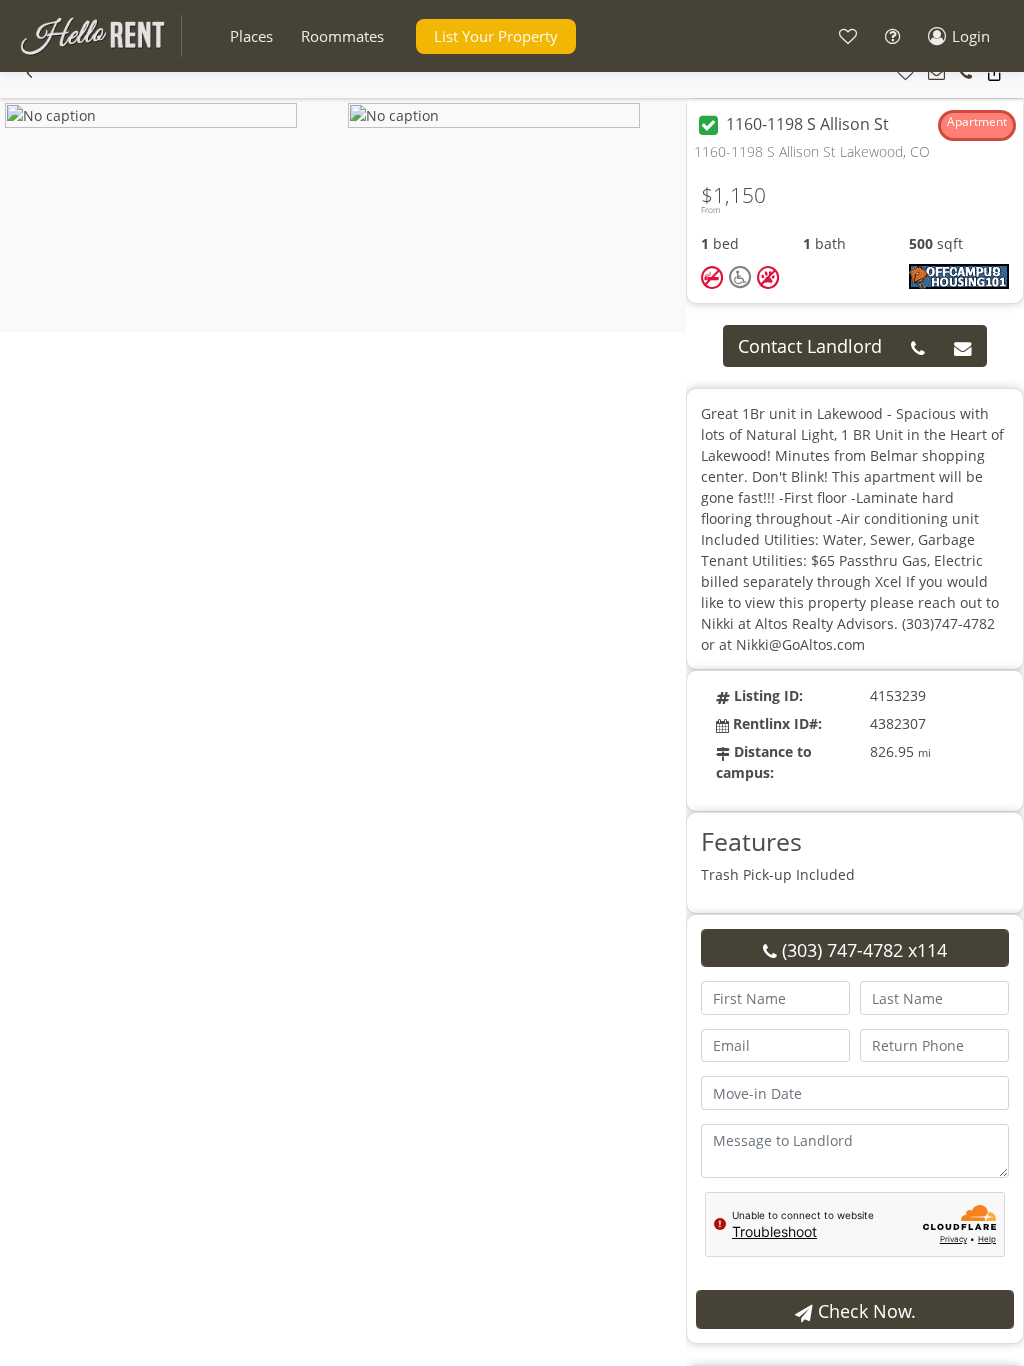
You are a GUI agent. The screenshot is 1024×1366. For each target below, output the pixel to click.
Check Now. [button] (864, 1311)
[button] (251, 36)
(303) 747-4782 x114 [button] (862, 950)
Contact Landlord (810, 346)
